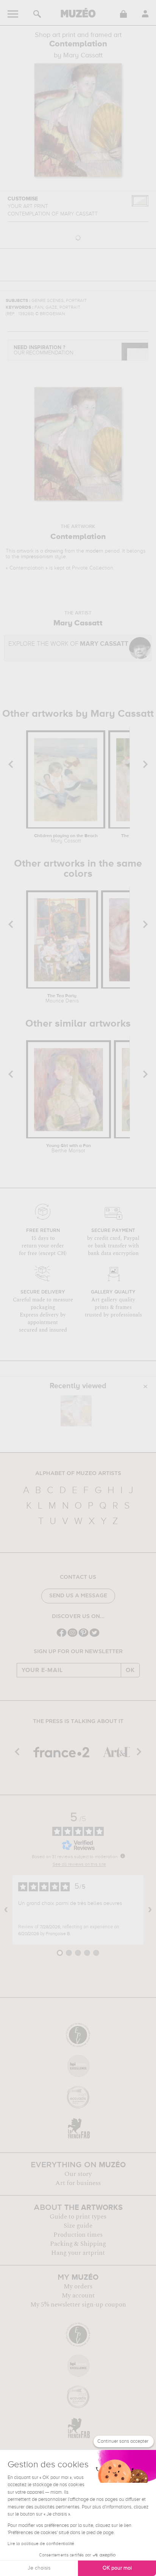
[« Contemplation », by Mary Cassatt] (76, 1411)
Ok (130, 1670)
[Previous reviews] (6, 1910)
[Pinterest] (83, 1636)
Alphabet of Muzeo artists (78, 1474)
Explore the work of (68, 644)
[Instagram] (73, 1636)
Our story (78, 2174)
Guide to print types (78, 2217)
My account (78, 2296)
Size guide (78, 2226)
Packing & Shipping (78, 2244)
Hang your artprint (78, 2253)
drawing (54, 551)
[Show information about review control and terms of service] (123, 1856)
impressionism (37, 557)
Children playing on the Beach (66, 839)
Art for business (78, 2183)
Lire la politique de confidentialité (41, 2544)
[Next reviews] (150, 1910)
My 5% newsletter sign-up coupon (78, 2305)
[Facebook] (62, 1636)
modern (94, 551)
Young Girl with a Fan (69, 1149)
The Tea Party (62, 999)
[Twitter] (94, 1636)
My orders (78, 2287)
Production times (78, 2235)
